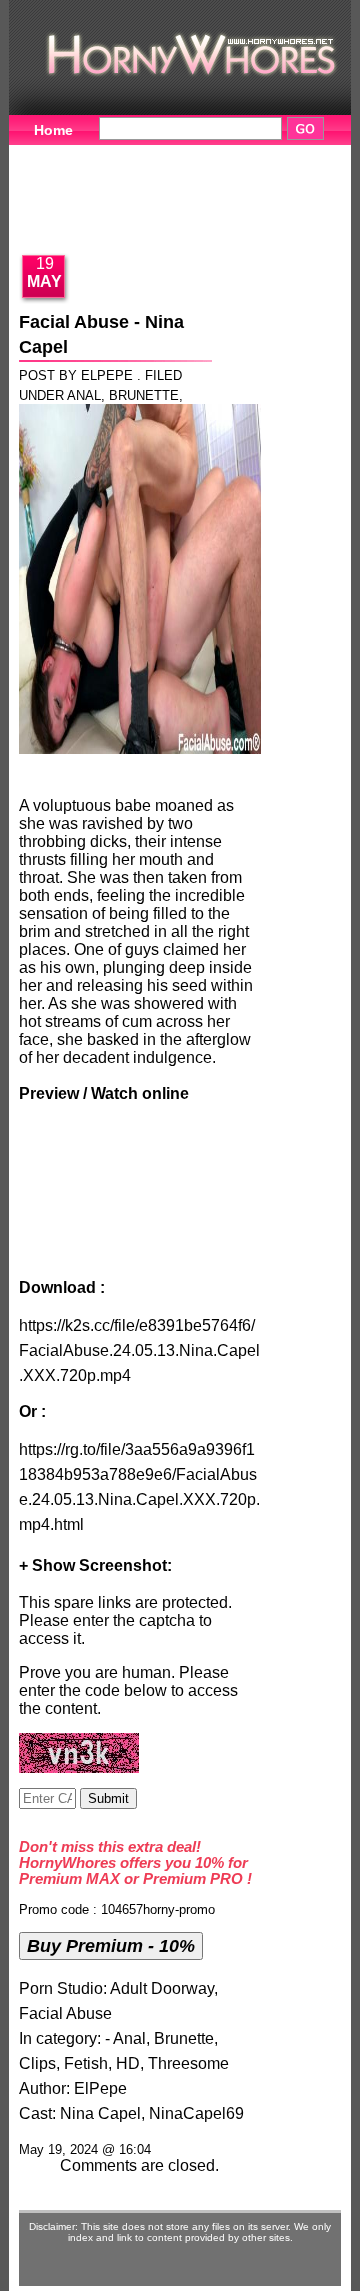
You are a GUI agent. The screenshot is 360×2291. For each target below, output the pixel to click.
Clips (37, 2063)
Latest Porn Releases (106, 217)
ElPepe (100, 2088)
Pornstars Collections (108, 186)
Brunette (144, 395)
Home (53, 130)
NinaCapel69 (196, 2113)
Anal (84, 395)
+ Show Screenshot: (95, 1565)
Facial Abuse (65, 2013)
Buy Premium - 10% (111, 1945)
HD (128, 2063)
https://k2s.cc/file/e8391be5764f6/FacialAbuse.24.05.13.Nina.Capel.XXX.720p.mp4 (139, 1350)
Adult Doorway (162, 1988)
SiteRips (260, 186)
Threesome (188, 2063)
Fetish (86, 2063)
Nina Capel (100, 2113)
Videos (146, 155)
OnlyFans (262, 217)
